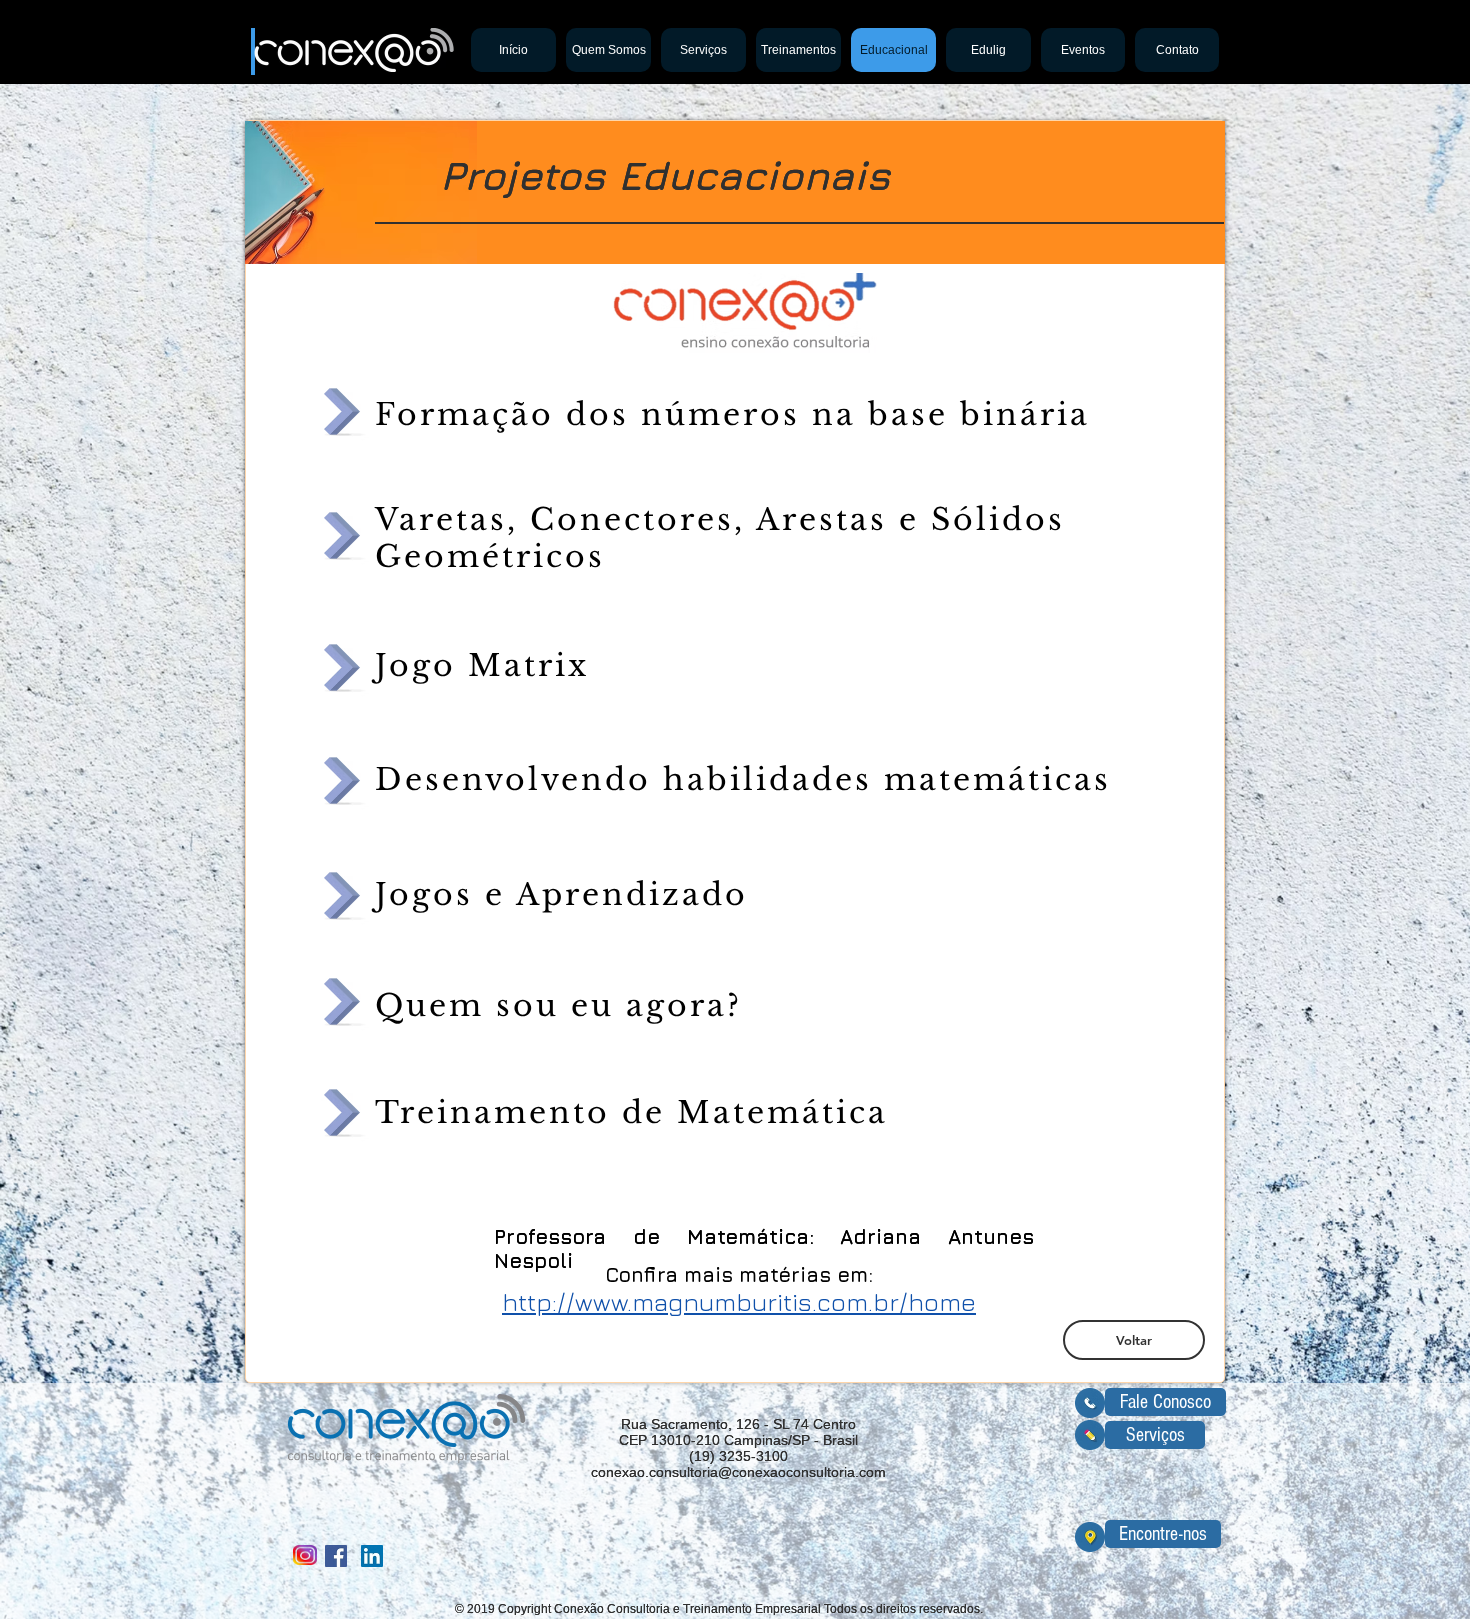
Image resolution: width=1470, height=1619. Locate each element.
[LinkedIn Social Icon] (372, 1556)
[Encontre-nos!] (1090, 1536)
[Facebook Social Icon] (336, 1556)
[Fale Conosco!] (1090, 1403)
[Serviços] (1090, 1435)
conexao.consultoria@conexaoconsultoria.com (738, 1472)
